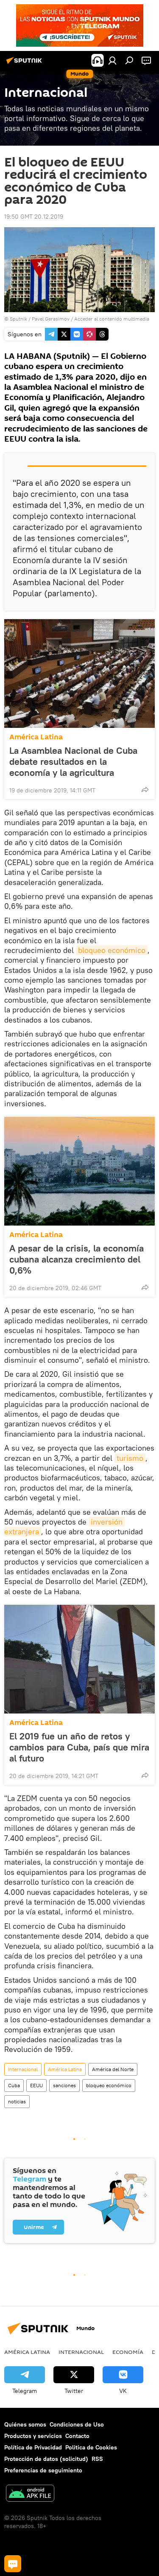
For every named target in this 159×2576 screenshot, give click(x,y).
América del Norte (113, 2069)
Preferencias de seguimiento (43, 2470)
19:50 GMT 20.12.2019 (34, 217)
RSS (97, 2459)
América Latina (36, 737)
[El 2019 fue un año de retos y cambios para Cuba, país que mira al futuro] (79, 1659)
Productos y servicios (33, 2436)
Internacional (23, 2069)
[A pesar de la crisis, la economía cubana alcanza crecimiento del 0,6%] (79, 1171)
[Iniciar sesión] (112, 60)
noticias (17, 2101)
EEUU (36, 2085)
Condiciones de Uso (77, 2424)
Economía (128, 2352)
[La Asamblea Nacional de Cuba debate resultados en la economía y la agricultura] (79, 674)
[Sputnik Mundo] (25, 64)
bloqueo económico (112, 950)
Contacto (77, 2436)
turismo (130, 1458)
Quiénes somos (25, 2424)
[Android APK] (30, 2494)
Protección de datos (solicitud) (46, 2459)
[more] (145, 789)
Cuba (14, 2085)
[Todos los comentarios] (13, 2564)
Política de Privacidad (33, 2447)
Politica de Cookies (91, 2447)
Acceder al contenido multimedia (112, 319)
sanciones (64, 2085)
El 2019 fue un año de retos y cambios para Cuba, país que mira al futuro (79, 1747)
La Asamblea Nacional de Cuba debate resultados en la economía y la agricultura (73, 761)
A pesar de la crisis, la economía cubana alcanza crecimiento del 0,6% (77, 1259)
